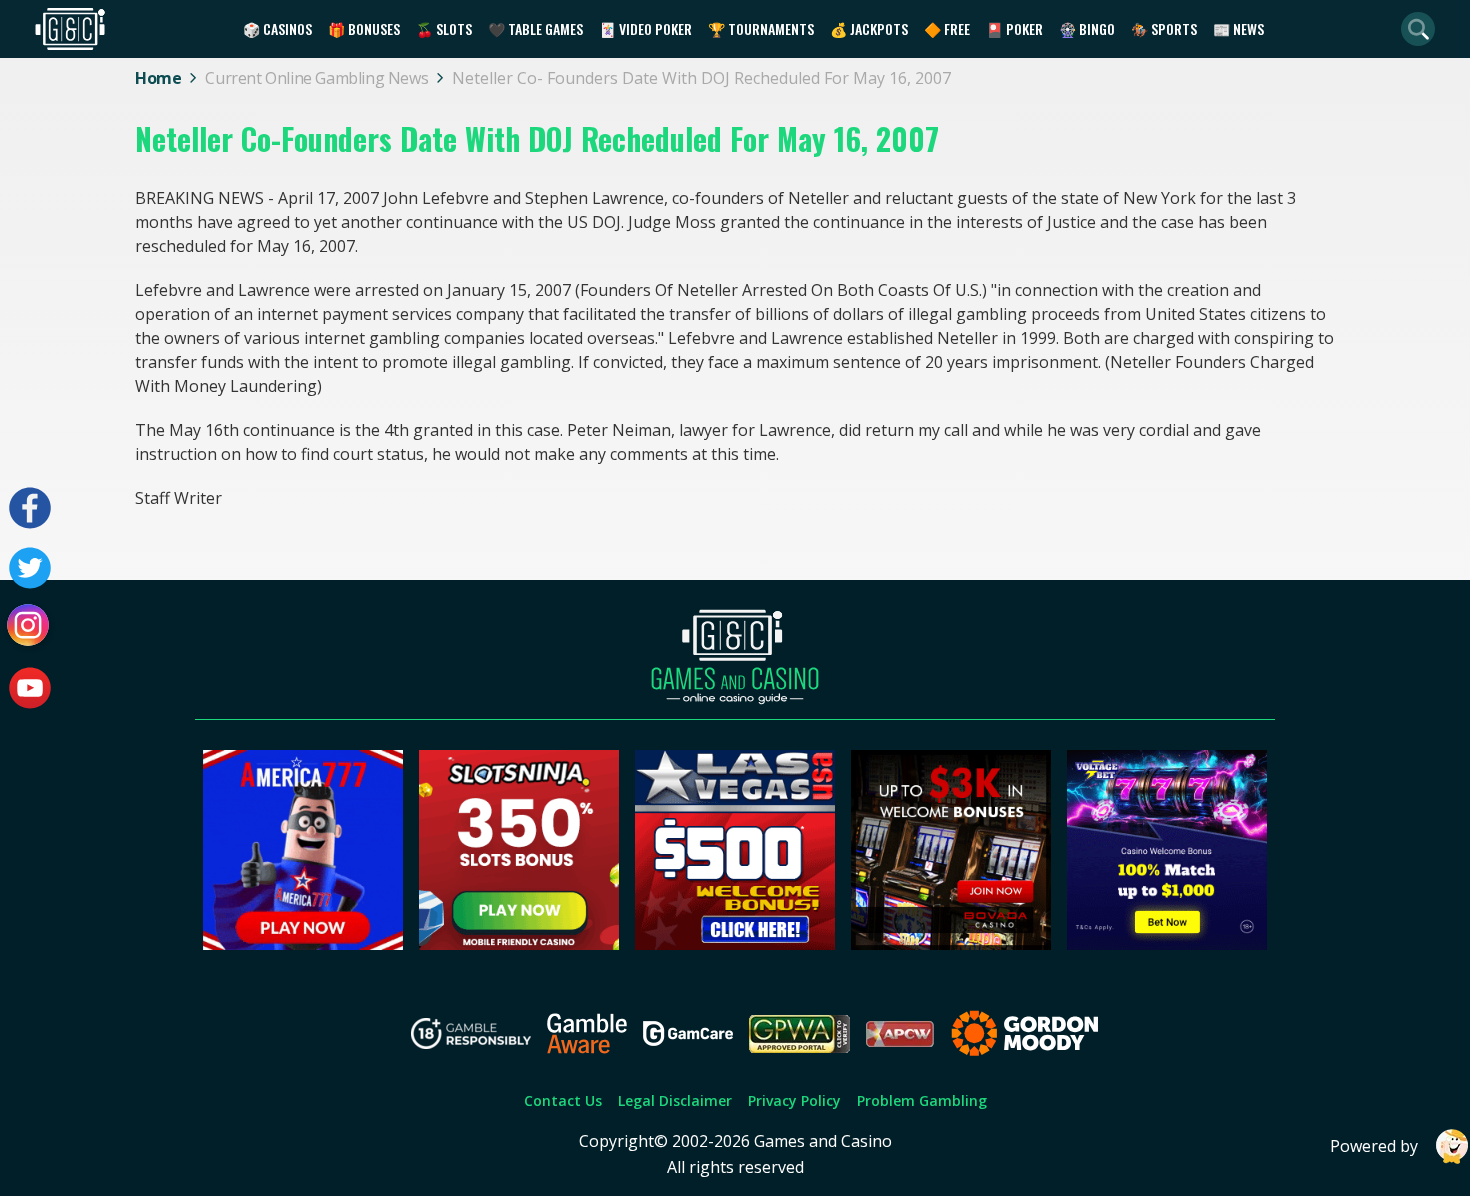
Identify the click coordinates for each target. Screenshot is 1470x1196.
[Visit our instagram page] (30, 628)
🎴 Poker (1014, 28)
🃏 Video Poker (645, 28)
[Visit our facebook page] (30, 508)
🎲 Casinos (277, 28)
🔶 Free (947, 28)
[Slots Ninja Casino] (519, 944)
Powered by (1374, 1146)
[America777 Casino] (303, 944)
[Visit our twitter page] (30, 568)
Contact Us (563, 1100)
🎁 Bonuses (364, 28)
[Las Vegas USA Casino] (735, 944)
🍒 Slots (444, 28)
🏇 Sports (1164, 28)
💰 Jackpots (869, 28)
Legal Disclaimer (675, 1100)
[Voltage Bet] (1167, 944)
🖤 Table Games (535, 28)
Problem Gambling (922, 1100)
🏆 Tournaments (761, 28)
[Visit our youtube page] (30, 688)
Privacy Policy (794, 1100)
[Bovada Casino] (951, 944)
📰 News (1238, 28)
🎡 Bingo (1087, 28)
